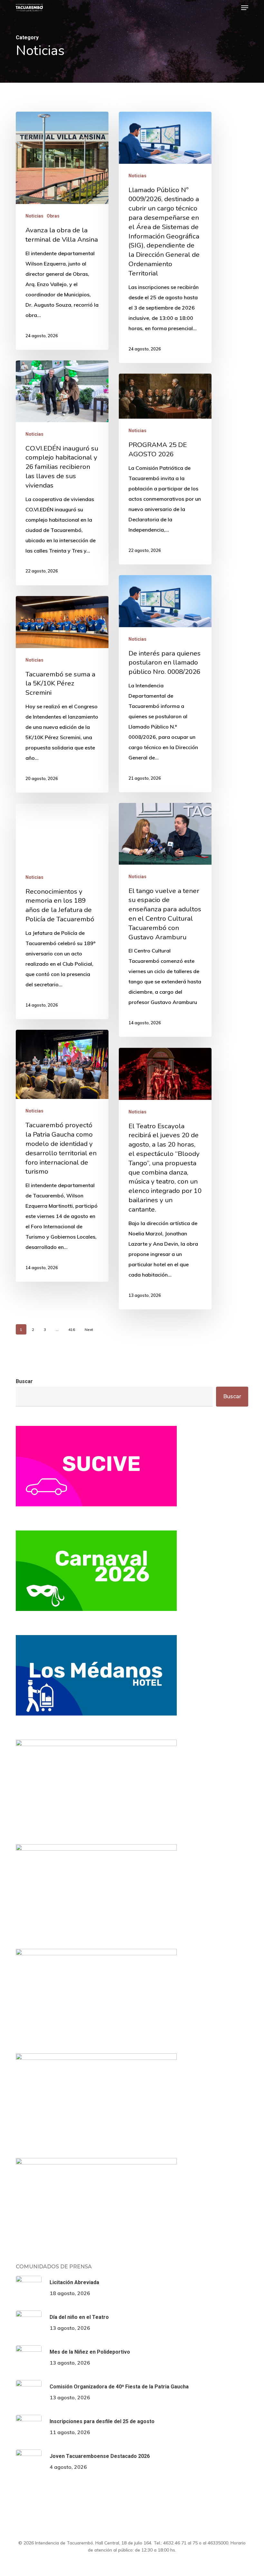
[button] (245, 8)
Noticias (34, 216)
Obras (53, 216)
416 (72, 1330)
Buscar (24, 1381)
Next (89, 1330)
